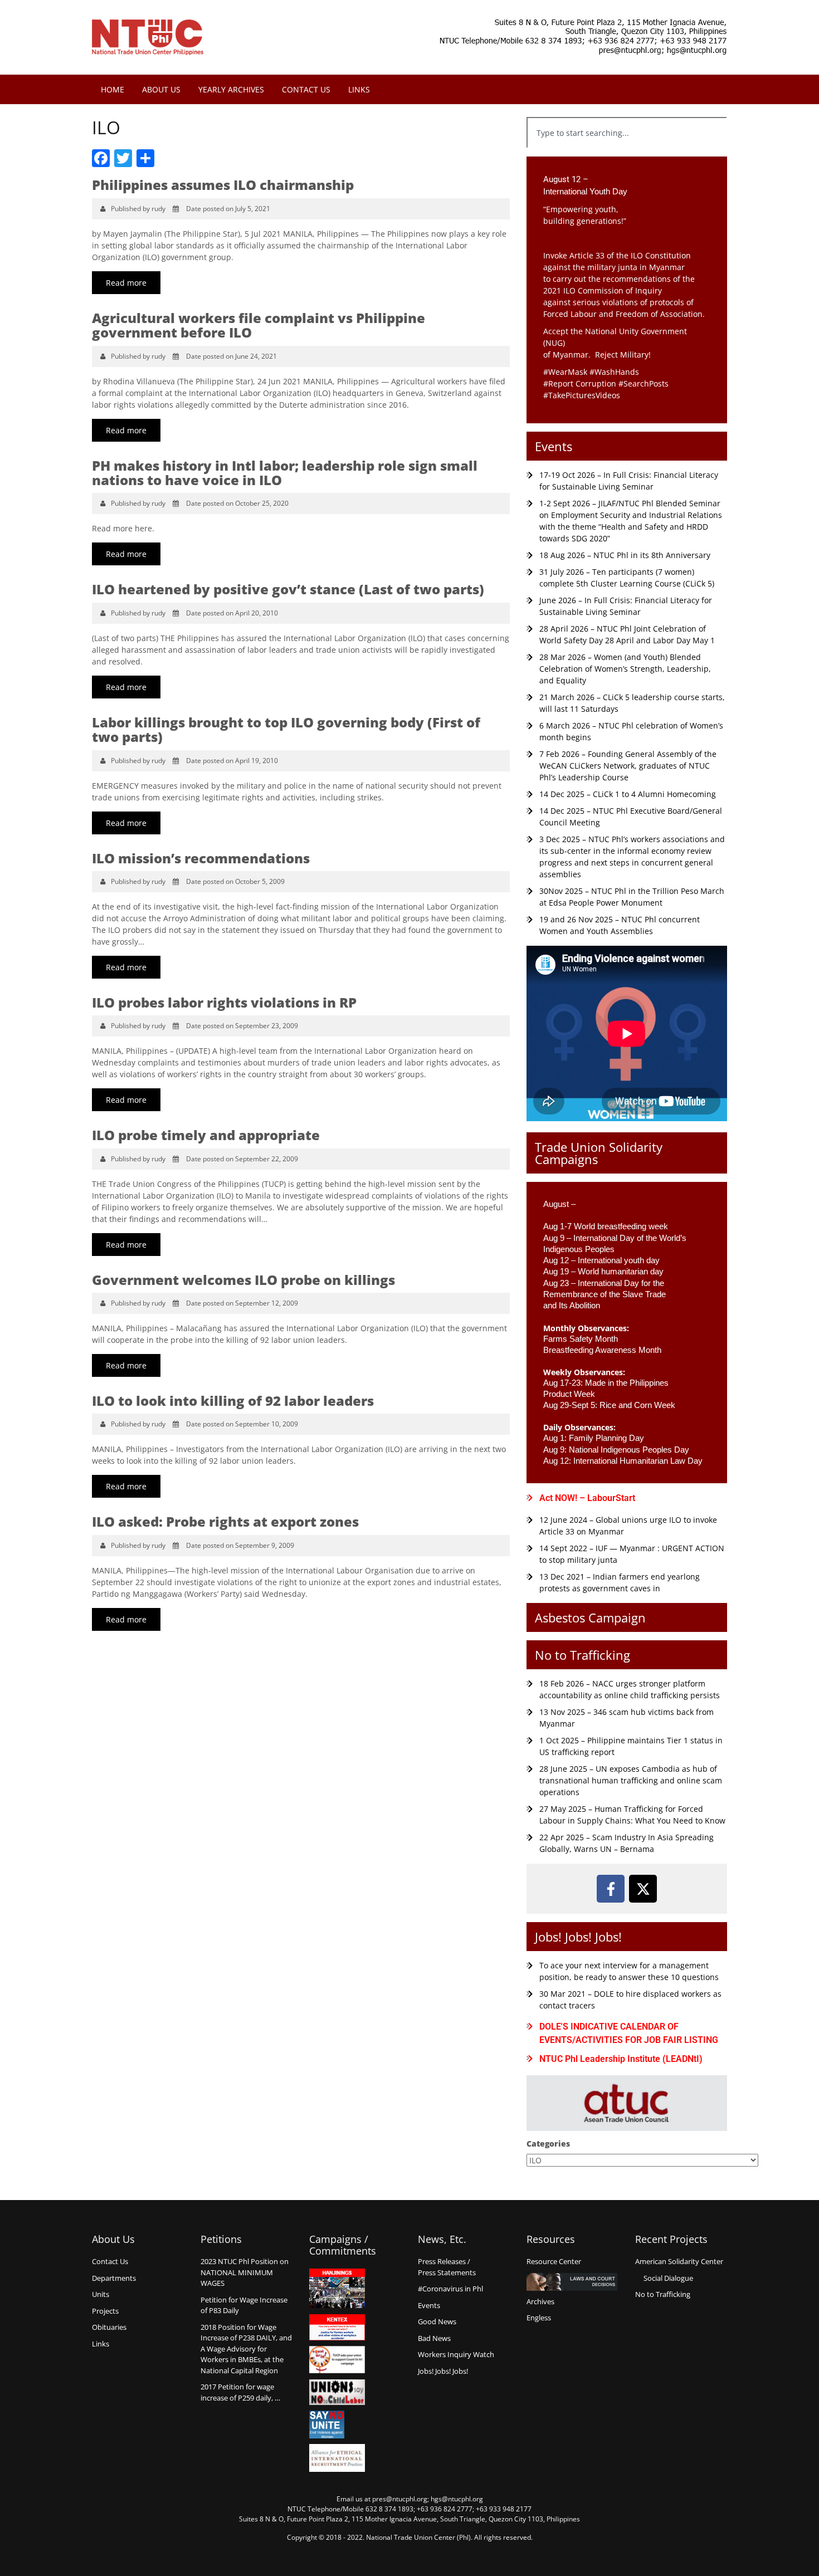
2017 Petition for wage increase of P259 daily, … (240, 2392)
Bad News (434, 2338)
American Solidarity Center (679, 2261)
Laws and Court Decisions (572, 2282)
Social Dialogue (668, 2278)
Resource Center (554, 2261)
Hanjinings (337, 2289)
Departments (114, 2278)
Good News (437, 2321)
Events (554, 446)
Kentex (337, 2327)
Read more (126, 283)
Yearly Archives (231, 89)
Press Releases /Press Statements (447, 2267)
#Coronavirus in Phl (450, 2289)
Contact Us (306, 89)
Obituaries (109, 2327)
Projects (105, 2311)
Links (359, 89)
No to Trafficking (582, 1655)
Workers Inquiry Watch (456, 2354)
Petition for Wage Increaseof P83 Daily (244, 2305)
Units (101, 2294)
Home (113, 89)
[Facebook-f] (611, 1889)
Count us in (337, 2360)
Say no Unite (337, 2425)
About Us (161, 89)
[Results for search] (627, 155)
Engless (539, 2318)
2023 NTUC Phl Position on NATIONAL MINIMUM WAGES (245, 2272)
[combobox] (627, 133)
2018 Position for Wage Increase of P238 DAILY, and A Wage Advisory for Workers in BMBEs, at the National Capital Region (246, 2349)
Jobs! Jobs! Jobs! (578, 1937)
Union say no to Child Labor (337, 2392)
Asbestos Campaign (590, 1617)
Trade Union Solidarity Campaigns (599, 1153)
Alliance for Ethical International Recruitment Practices (337, 2458)
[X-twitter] (643, 1889)
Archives (540, 2301)
